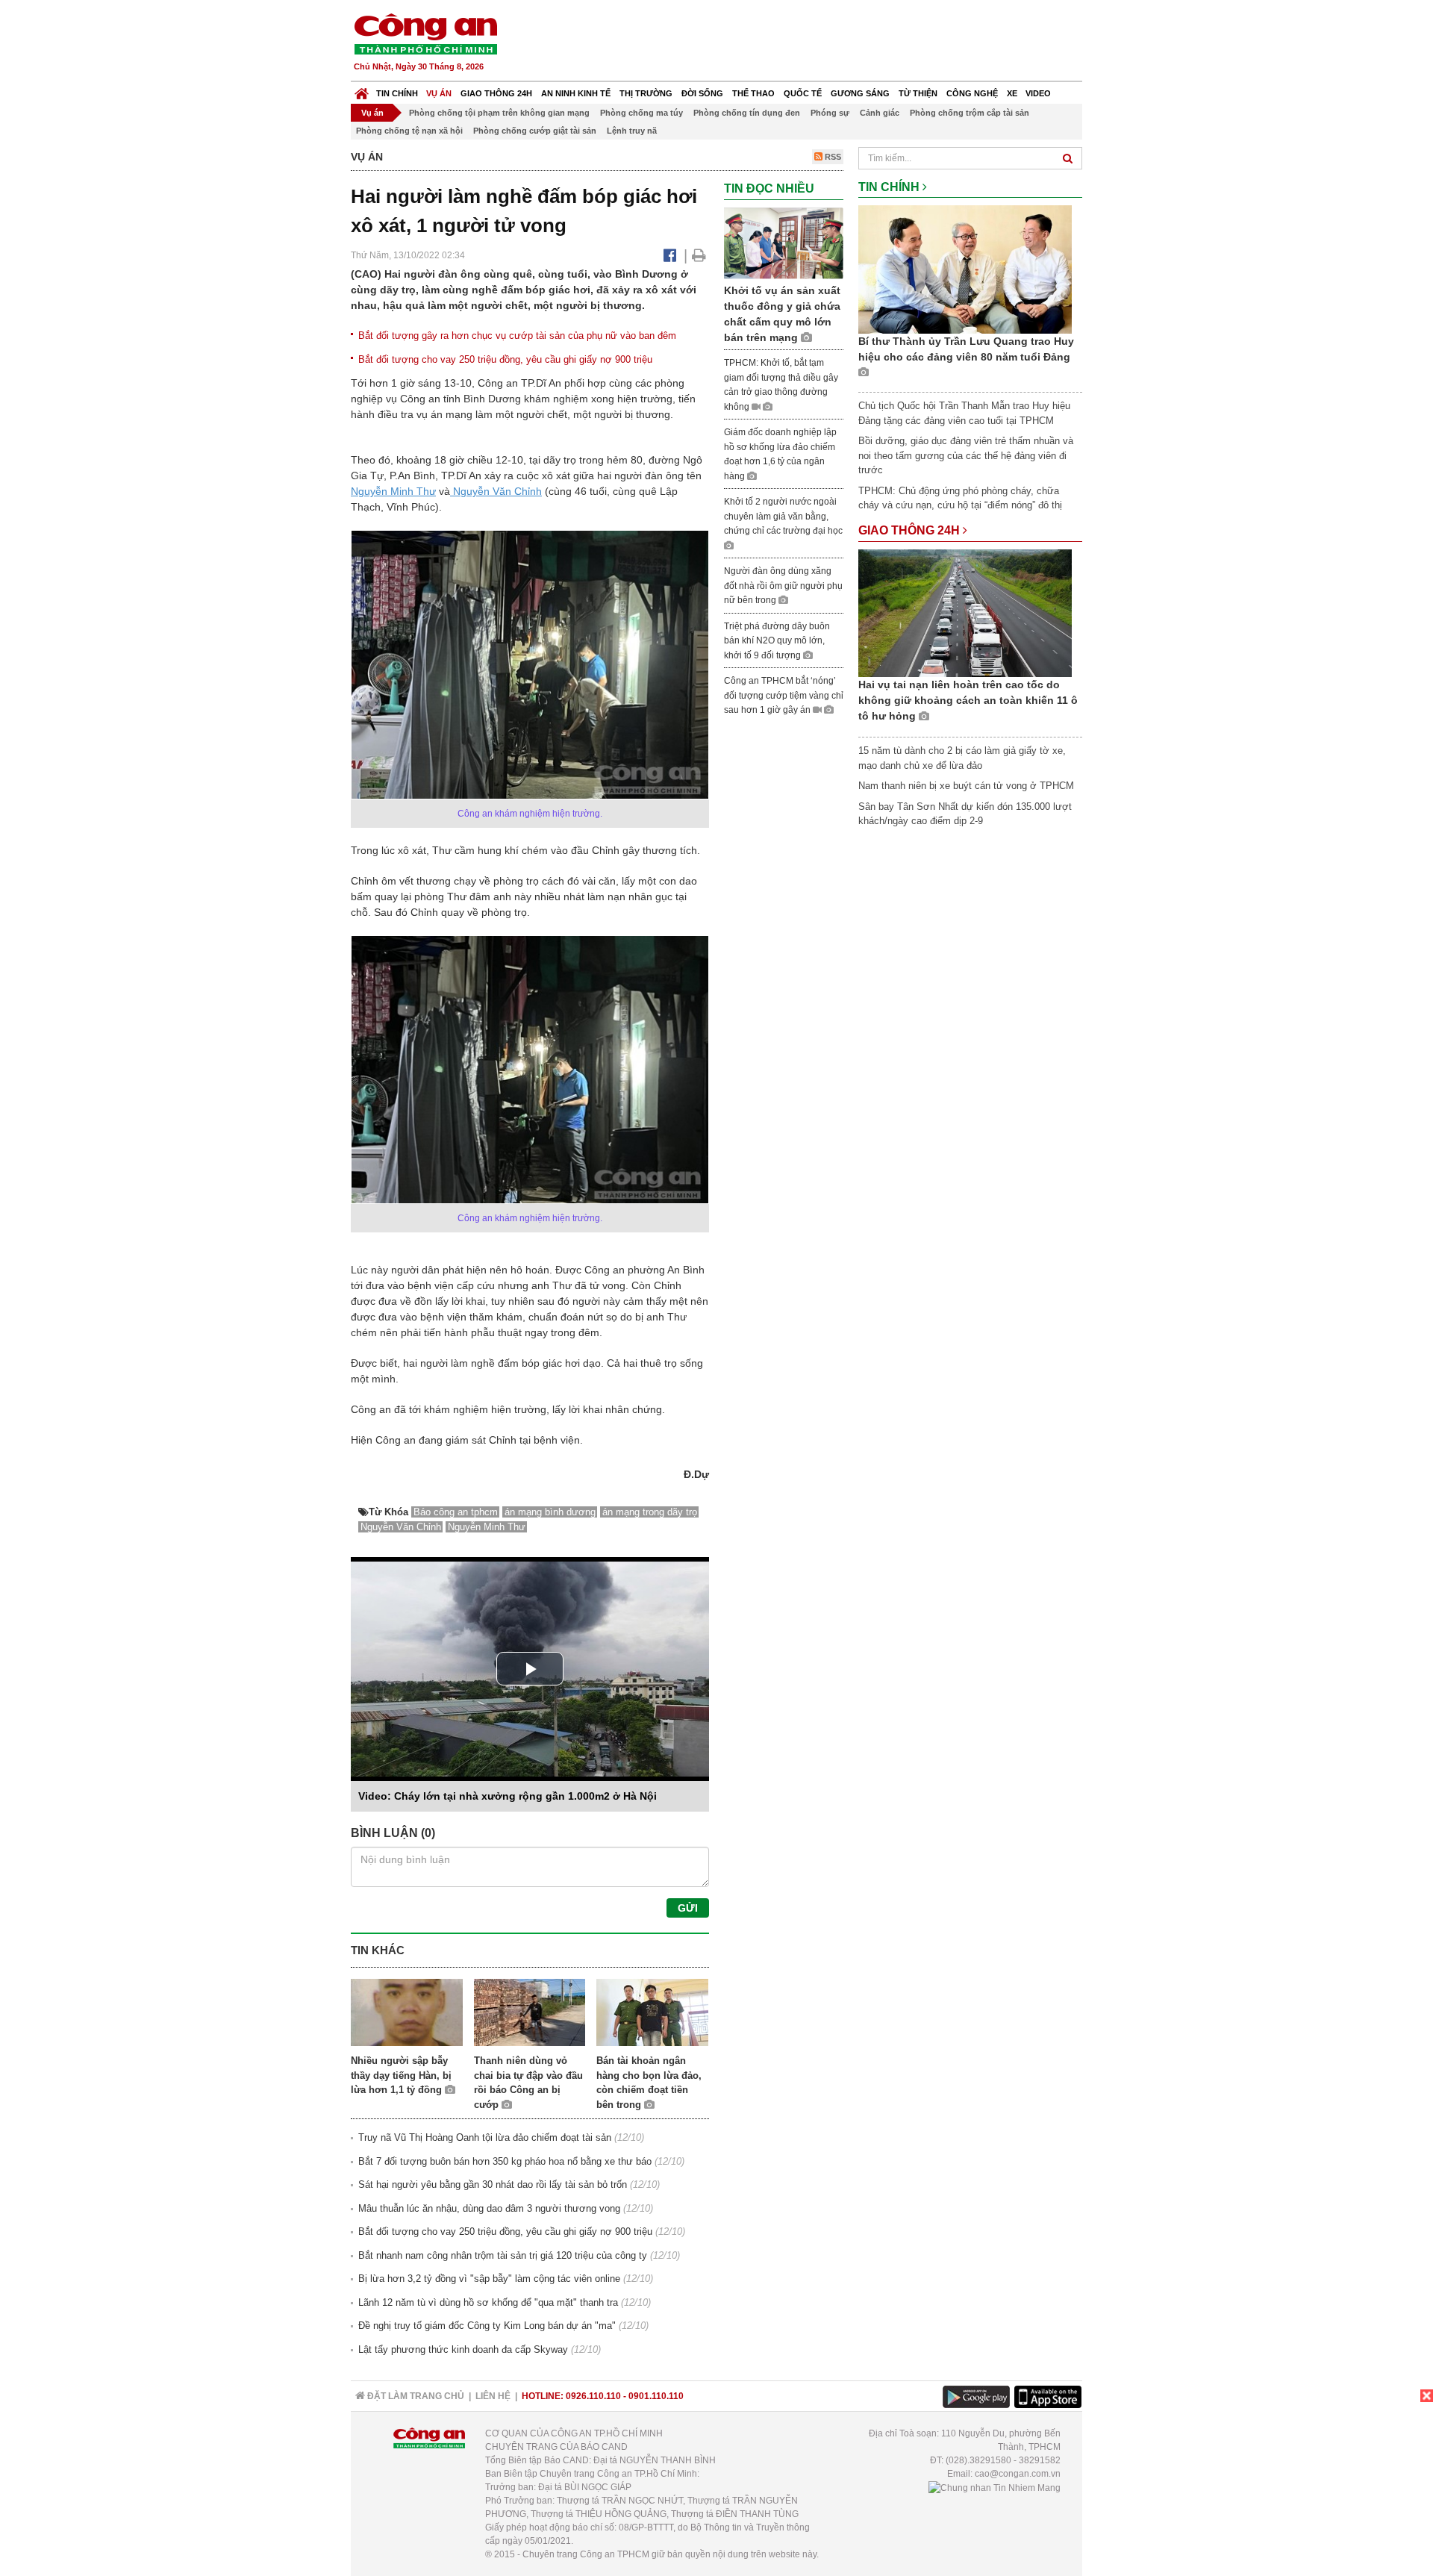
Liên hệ (493, 2396)
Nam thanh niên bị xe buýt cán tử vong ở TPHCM (966, 786)
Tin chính (397, 93)
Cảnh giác (880, 113)
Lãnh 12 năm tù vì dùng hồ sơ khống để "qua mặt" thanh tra (488, 2302)
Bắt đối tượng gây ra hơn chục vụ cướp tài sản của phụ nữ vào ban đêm (517, 336)
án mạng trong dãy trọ (650, 1512)
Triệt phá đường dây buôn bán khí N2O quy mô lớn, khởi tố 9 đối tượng (777, 641)
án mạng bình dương (550, 1512)
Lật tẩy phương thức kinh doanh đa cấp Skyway (463, 2349)
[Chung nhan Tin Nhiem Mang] (995, 2487)
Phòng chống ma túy (641, 113)
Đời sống (702, 93)
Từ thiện (918, 93)
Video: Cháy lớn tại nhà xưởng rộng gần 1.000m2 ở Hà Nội (508, 1796)
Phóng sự (830, 113)
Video (1038, 93)
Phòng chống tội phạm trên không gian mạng (499, 113)
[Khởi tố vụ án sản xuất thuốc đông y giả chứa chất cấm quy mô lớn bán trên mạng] (784, 242)
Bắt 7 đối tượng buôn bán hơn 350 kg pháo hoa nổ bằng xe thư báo (505, 2161)
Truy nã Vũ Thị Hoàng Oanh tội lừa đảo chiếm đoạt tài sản (485, 2137)
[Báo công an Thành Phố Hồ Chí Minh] (425, 33)
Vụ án (439, 93)
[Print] (699, 255)
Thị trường (646, 93)
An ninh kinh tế (576, 93)
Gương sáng (860, 93)
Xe (1012, 93)
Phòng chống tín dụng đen (747, 113)
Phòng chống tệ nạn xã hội (409, 131)
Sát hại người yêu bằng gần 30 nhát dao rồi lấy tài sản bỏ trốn (493, 2184)
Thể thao (753, 93)
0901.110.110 (656, 2396)
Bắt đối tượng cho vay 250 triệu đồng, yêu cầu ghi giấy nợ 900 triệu (505, 359)
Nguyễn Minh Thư (393, 491)
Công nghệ (972, 93)
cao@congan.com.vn (1018, 2474)
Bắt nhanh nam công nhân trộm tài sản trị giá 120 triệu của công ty (503, 2255)
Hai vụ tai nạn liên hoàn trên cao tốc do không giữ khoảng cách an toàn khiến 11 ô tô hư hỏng (968, 700)
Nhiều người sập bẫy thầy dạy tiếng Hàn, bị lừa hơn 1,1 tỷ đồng (401, 2075)
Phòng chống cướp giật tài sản (535, 131)
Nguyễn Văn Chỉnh (496, 491)
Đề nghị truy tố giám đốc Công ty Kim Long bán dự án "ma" (487, 2326)
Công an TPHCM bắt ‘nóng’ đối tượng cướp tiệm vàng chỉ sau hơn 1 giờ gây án (784, 695)
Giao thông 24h (496, 93)
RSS (832, 157)
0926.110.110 (593, 2396)
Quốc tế (803, 93)
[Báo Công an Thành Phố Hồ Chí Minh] (362, 90)
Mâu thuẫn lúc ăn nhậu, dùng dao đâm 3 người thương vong (489, 2208)
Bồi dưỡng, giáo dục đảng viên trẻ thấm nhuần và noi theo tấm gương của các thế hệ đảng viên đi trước (966, 455)
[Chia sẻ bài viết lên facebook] (670, 255)
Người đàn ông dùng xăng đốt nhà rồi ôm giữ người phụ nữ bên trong (783, 586)
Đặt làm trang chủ (415, 2396)
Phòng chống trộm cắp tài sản (970, 113)
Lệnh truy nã (632, 131)
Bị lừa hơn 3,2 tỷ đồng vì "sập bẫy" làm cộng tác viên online (489, 2279)
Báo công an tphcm (456, 1512)
